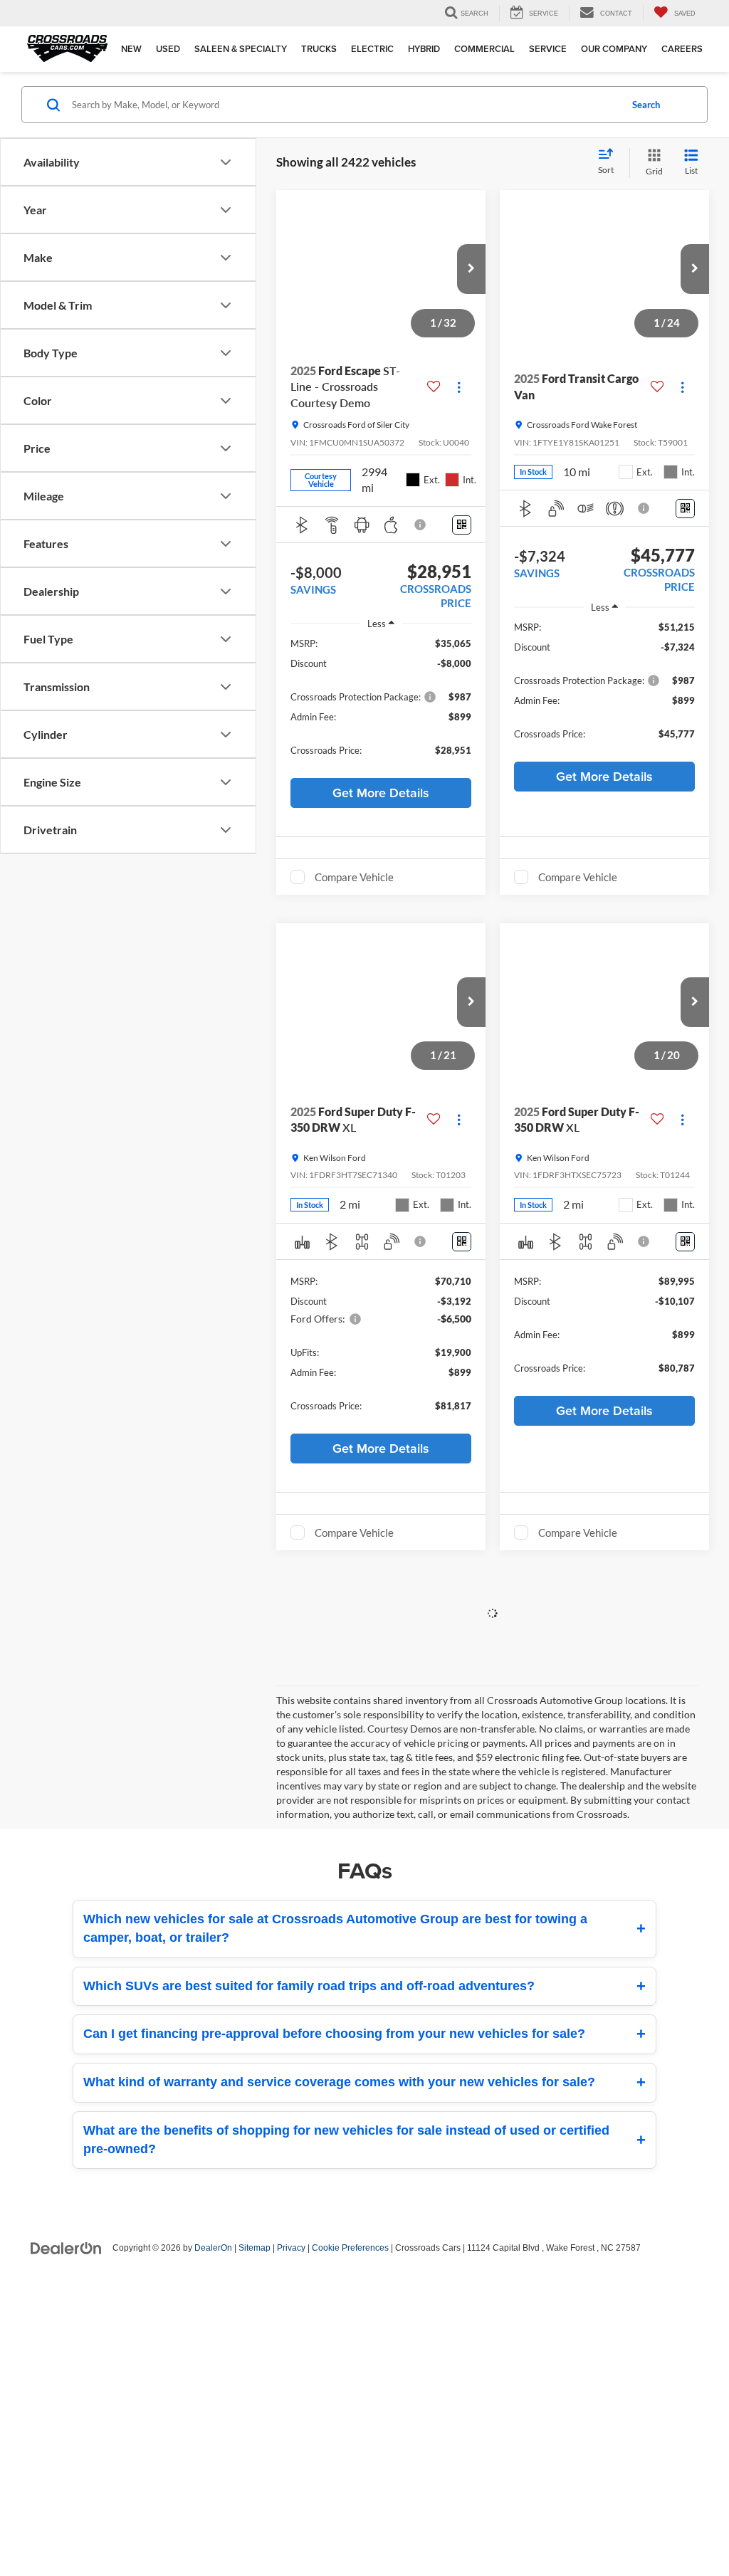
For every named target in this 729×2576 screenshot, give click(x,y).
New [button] (131, 49)
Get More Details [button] (381, 793)
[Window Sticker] (462, 525)
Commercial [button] (484, 49)
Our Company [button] (614, 49)
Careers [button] (682, 49)
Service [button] (548, 49)
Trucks (319, 49)
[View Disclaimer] (421, 525)
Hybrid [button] (424, 49)
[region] (381, 704)
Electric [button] (372, 49)
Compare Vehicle (354, 877)
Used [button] (168, 49)
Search (646, 105)
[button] (471, 269)
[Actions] (459, 387)
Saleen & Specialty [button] (241, 49)
